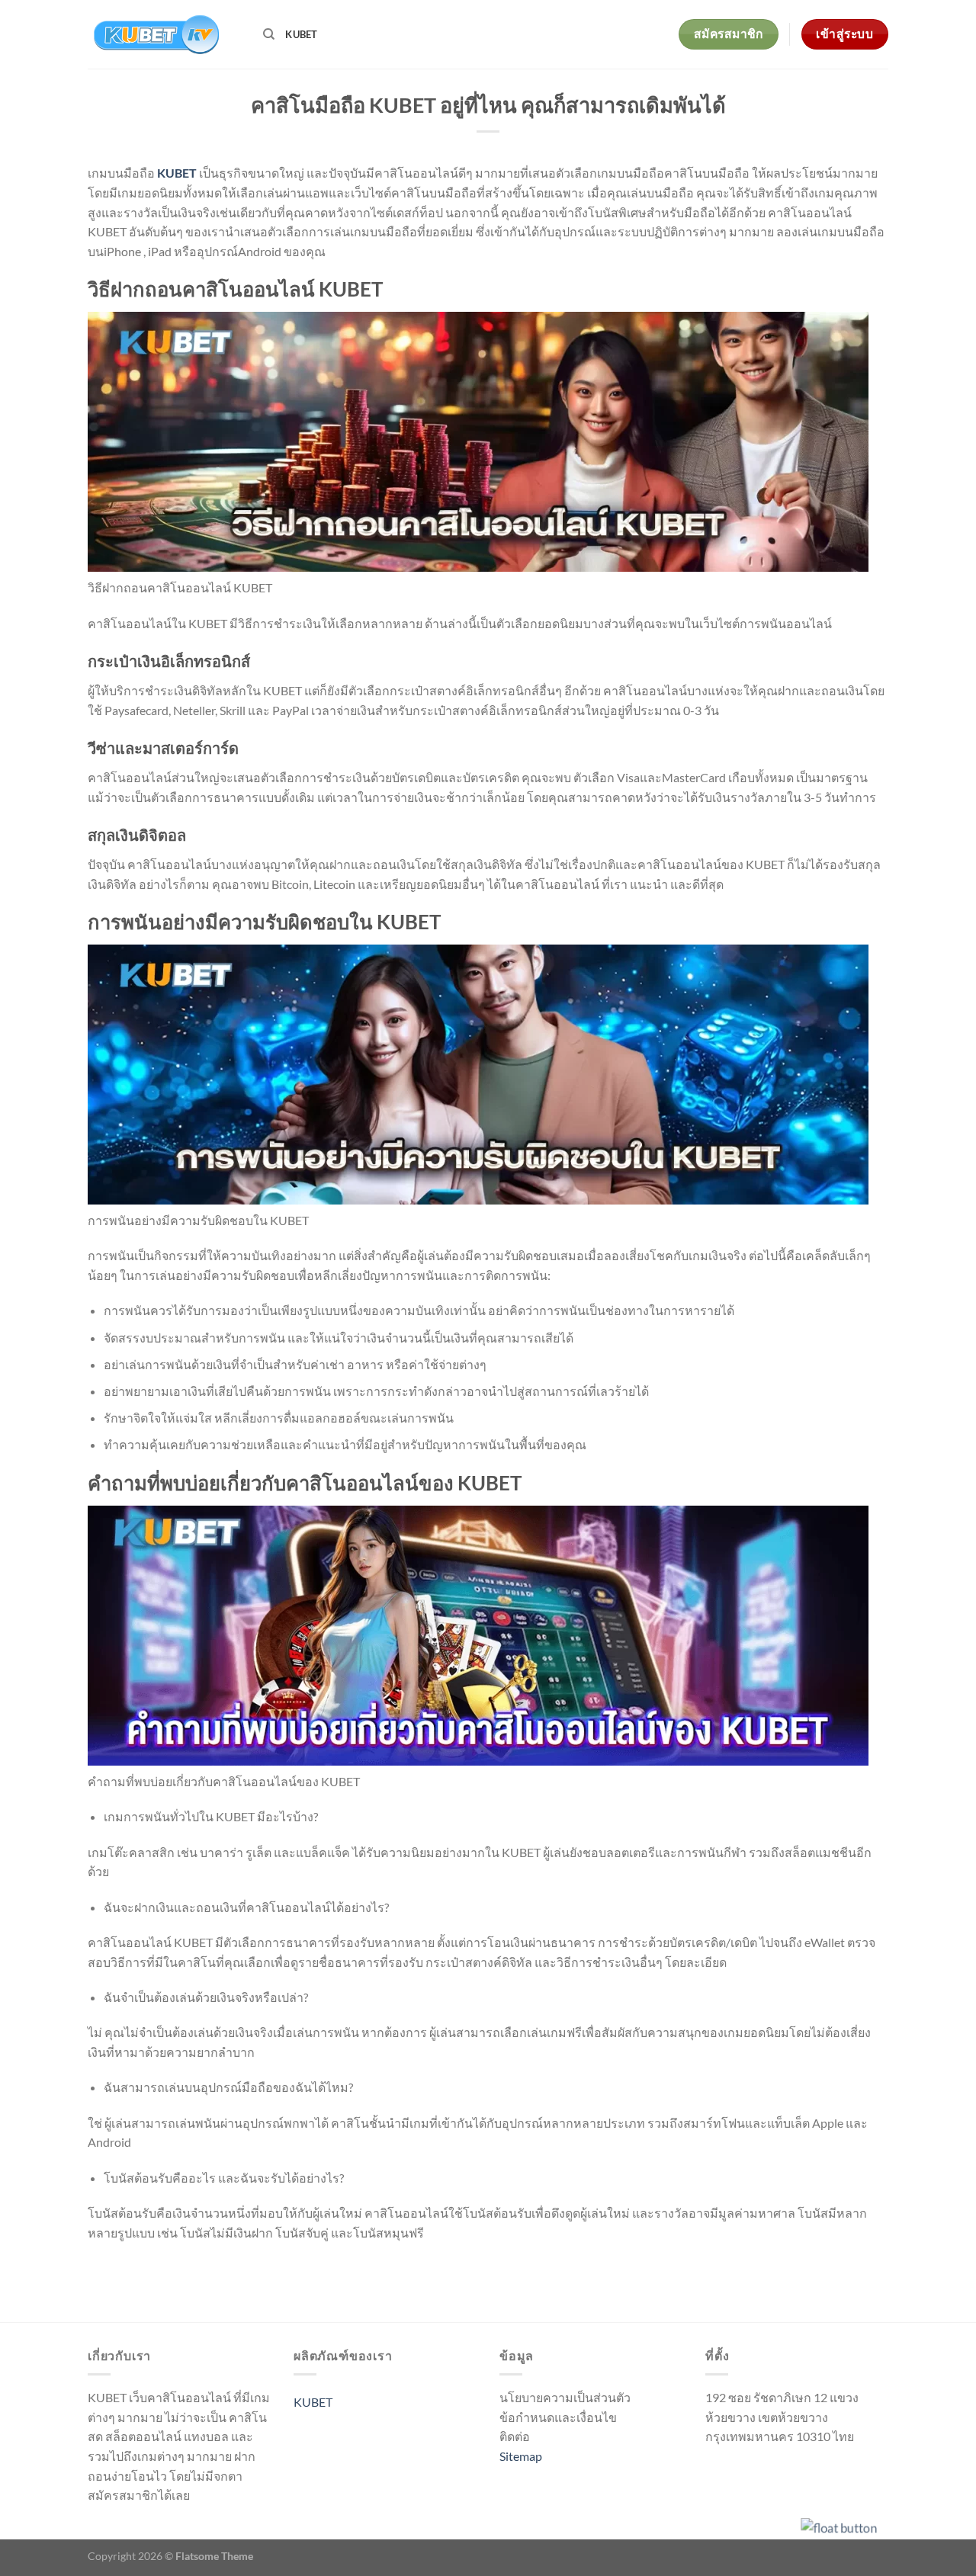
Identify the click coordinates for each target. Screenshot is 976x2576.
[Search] (269, 34)
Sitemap (521, 2456)
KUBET (301, 34)
